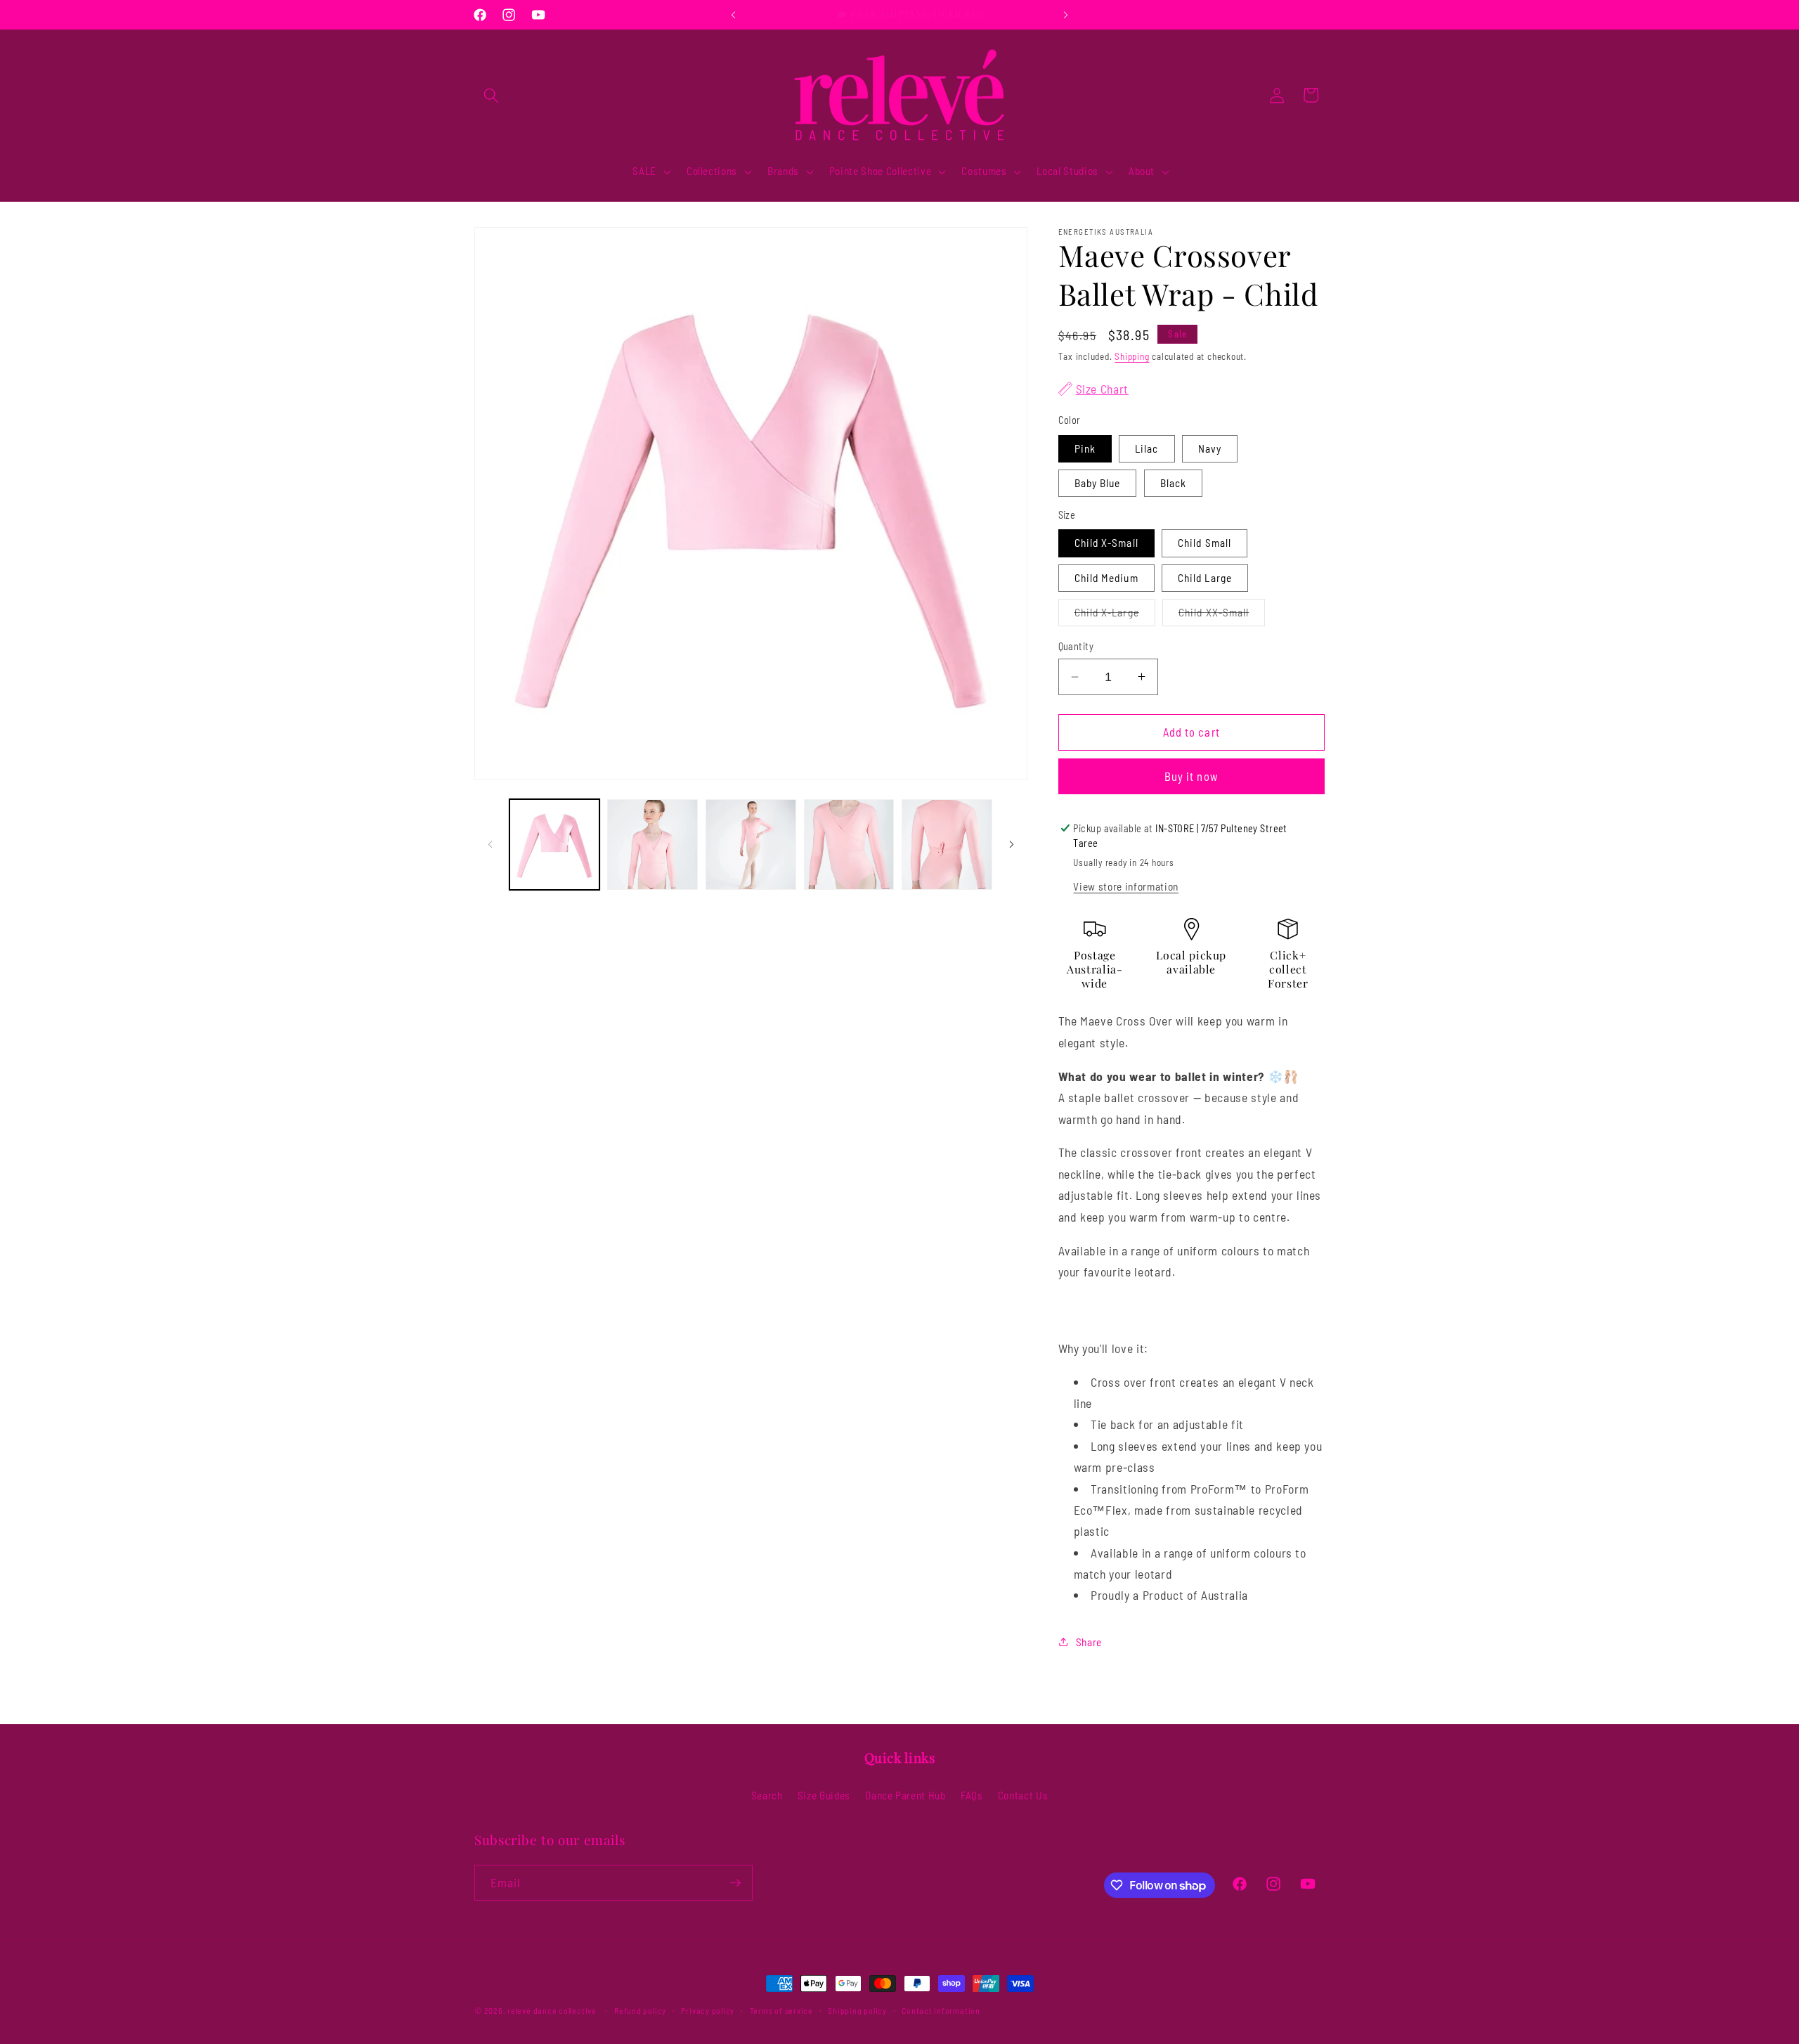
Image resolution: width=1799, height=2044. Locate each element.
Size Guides (824, 1795)
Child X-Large (1115, 615)
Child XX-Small (1222, 615)
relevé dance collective (552, 2010)
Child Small (1204, 543)
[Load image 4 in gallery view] (849, 845)
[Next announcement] (1066, 15)
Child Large (1205, 577)
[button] (491, 95)
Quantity (1076, 646)
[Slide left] (490, 844)
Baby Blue (1098, 482)
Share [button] (1089, 1642)
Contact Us (1023, 1795)
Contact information (941, 2010)
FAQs (972, 1795)
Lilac (1147, 448)
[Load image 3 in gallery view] (751, 845)
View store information (1126, 886)
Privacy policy (708, 2010)
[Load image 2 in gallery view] (652, 845)
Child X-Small (1106, 543)
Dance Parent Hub (905, 1795)
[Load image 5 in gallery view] (947, 845)
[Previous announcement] (734, 15)
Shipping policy (857, 2010)
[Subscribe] (735, 1883)
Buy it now (1191, 776)
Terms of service (781, 2010)
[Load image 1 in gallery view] (555, 845)
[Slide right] (1012, 844)
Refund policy (640, 2010)
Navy (1210, 448)
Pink (1085, 448)
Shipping (1132, 356)
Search (767, 1795)
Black (1174, 482)
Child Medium (1106, 577)
